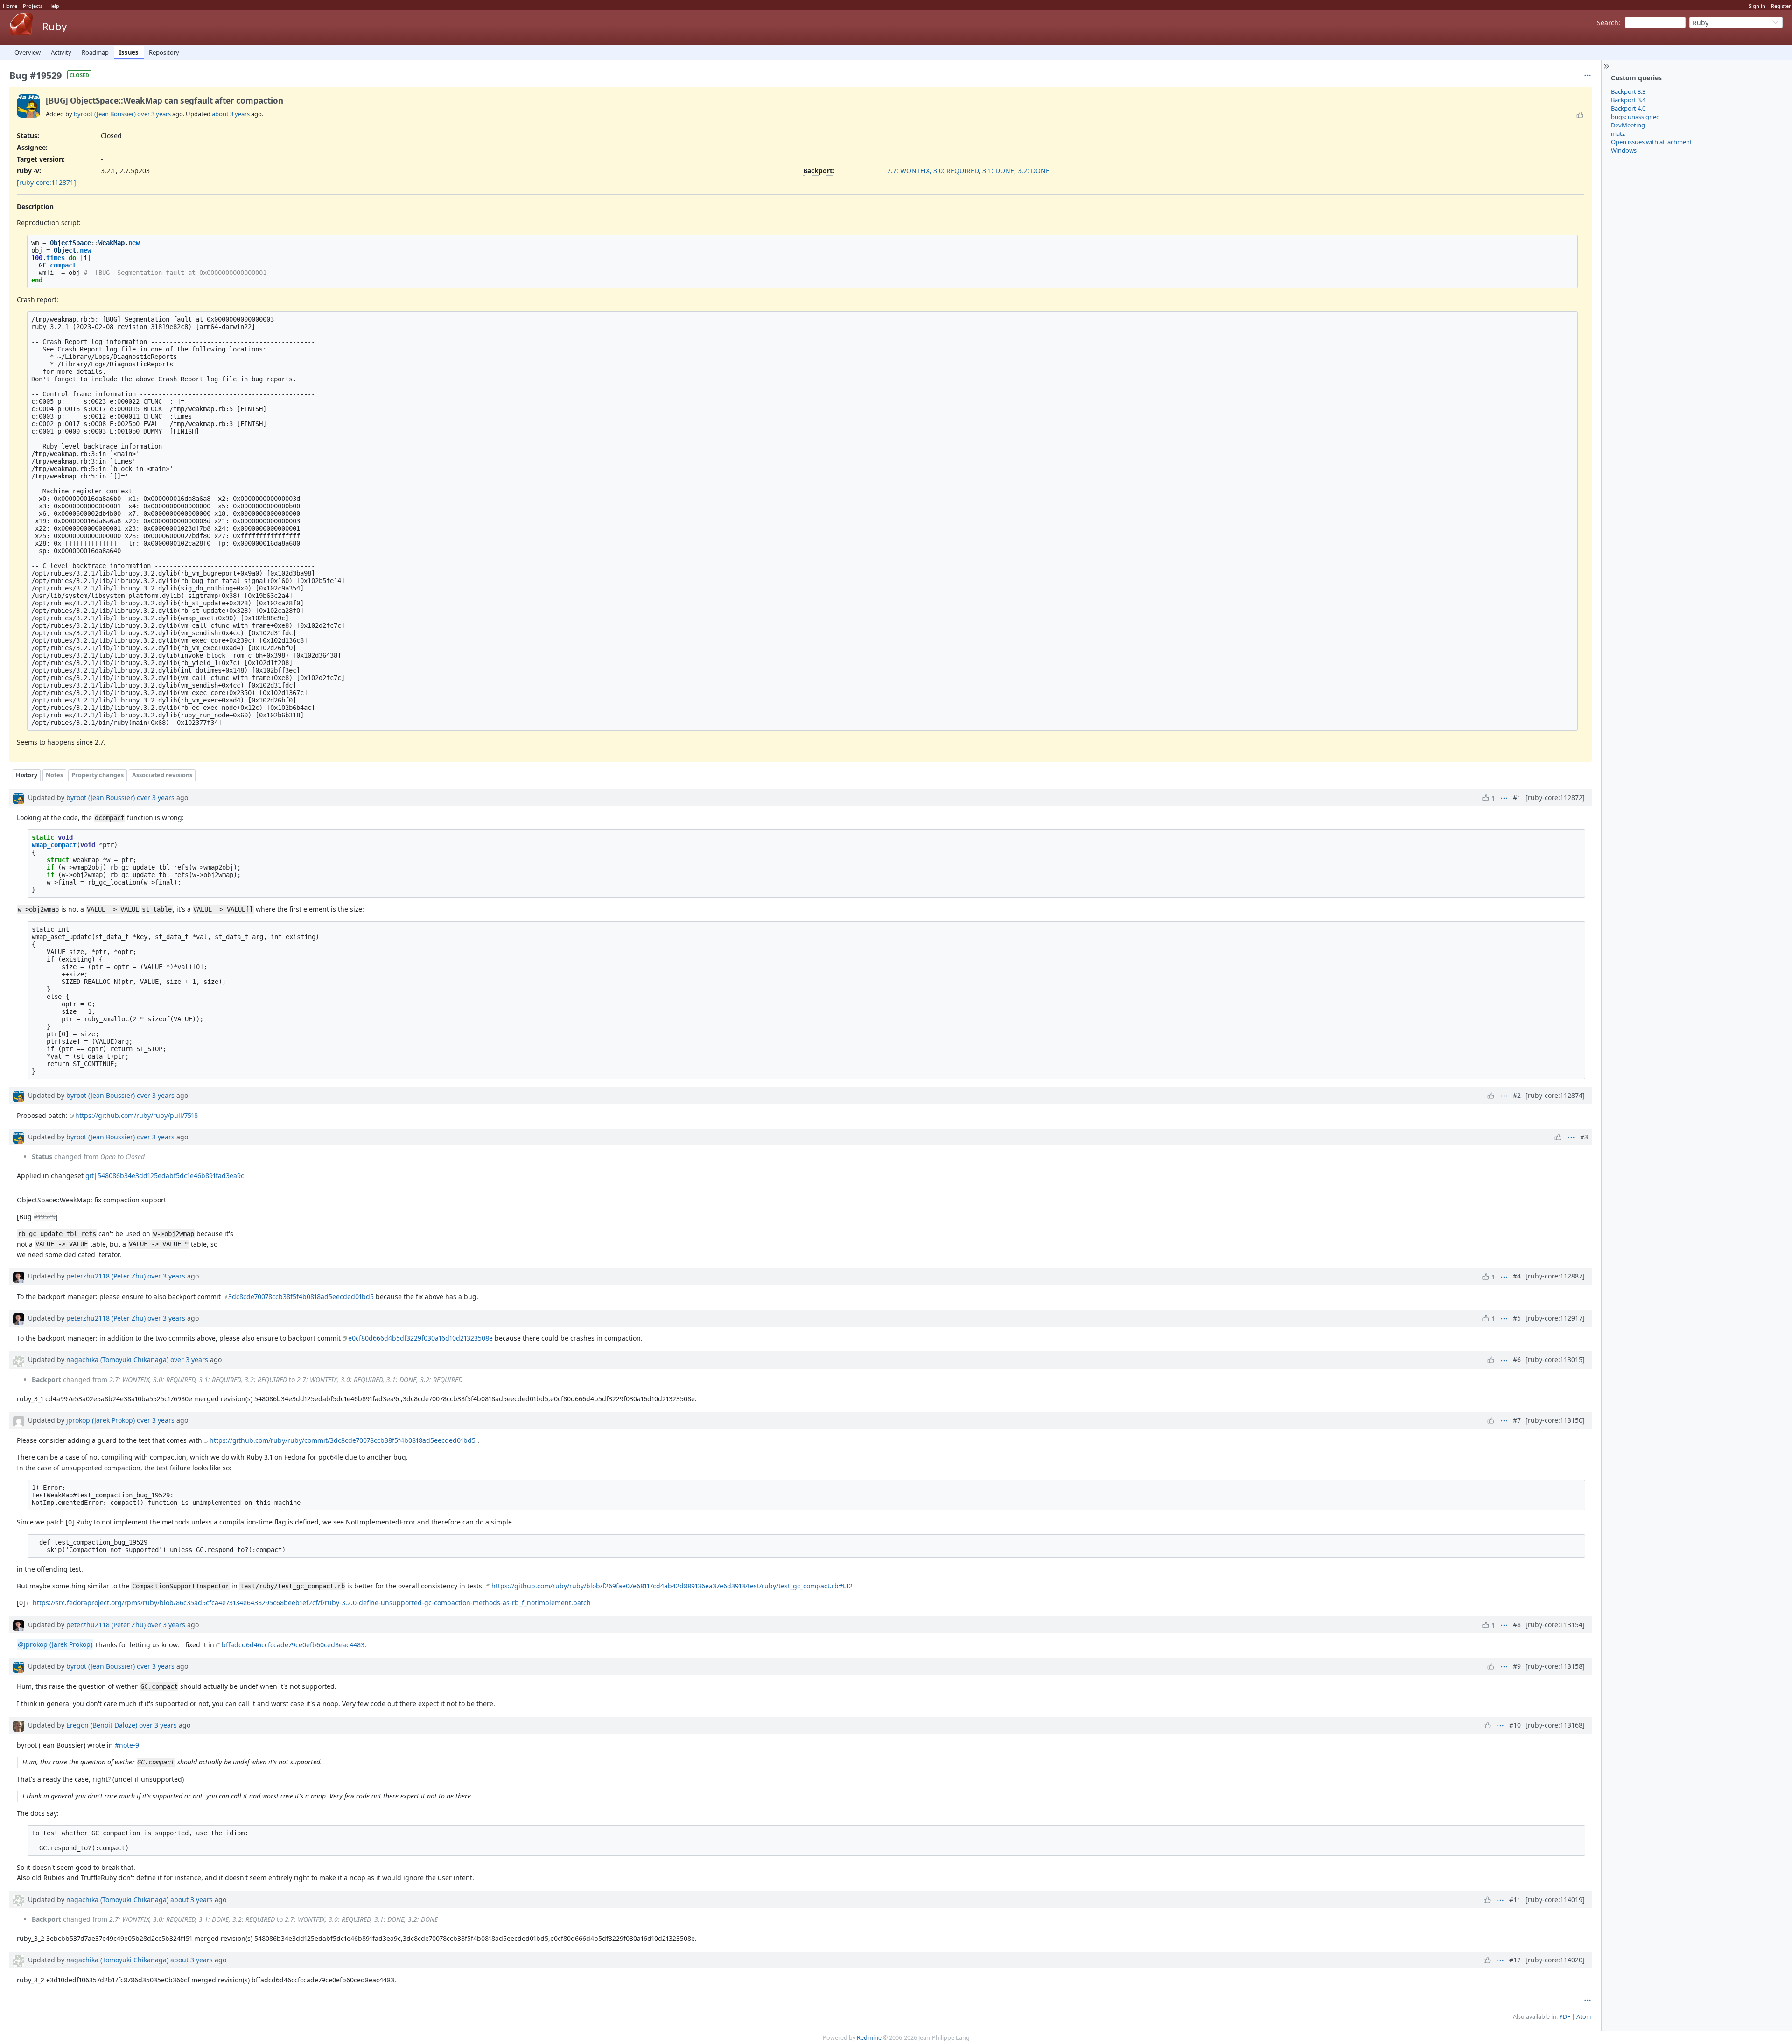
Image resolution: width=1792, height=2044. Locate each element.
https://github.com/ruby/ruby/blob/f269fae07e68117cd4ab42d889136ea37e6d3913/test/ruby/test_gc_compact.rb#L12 (672, 1586)
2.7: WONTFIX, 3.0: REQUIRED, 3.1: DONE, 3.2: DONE (968, 171)
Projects (33, 6)
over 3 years (154, 114)
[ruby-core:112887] (1555, 1276)
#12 (1515, 1960)
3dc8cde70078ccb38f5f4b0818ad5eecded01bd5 (301, 1296)
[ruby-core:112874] (1555, 1095)
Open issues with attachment (1652, 142)
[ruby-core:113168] (1555, 1725)
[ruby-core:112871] (46, 182)
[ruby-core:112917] (1555, 1318)
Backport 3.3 (1628, 91)
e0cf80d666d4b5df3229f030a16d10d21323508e (420, 1338)
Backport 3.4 (1628, 100)
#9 (1517, 1666)
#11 (1515, 1900)
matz (1618, 133)
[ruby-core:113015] (1555, 1359)
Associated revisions (162, 775)
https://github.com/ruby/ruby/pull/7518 (136, 1115)
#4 (1517, 1276)
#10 (1515, 1725)
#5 (1517, 1318)
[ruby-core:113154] (1555, 1625)
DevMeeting (1628, 125)
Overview (28, 52)
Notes (54, 775)
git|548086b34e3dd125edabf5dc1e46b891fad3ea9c (165, 1176)
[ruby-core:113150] (1555, 1420)
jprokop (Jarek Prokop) (101, 1420)
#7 (1517, 1420)
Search (1608, 23)
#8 (1517, 1625)
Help (54, 6)
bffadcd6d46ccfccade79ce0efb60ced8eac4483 (293, 1645)
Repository (164, 52)
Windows (1624, 150)
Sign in (1757, 6)
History (27, 775)
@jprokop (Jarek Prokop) (55, 1645)
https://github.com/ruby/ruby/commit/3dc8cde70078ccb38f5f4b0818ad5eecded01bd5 (343, 1440)
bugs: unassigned (1635, 117)
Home (10, 6)
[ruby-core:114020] (1555, 1960)
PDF (1565, 2017)
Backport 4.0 (1628, 108)
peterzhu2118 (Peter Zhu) (106, 1276)
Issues (129, 52)
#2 (1517, 1095)
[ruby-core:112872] (1555, 797)
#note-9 (127, 1745)
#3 (1584, 1137)
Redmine (869, 2038)
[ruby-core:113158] (1555, 1666)
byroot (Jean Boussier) (105, 114)
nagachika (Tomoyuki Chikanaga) (117, 1359)
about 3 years (231, 114)
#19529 (45, 1217)
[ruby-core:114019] (1555, 1900)
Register (1781, 6)
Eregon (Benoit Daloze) (102, 1725)
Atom (1584, 2017)
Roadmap (95, 52)
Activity (61, 52)
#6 (1517, 1359)
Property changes (98, 775)
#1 (1517, 797)
